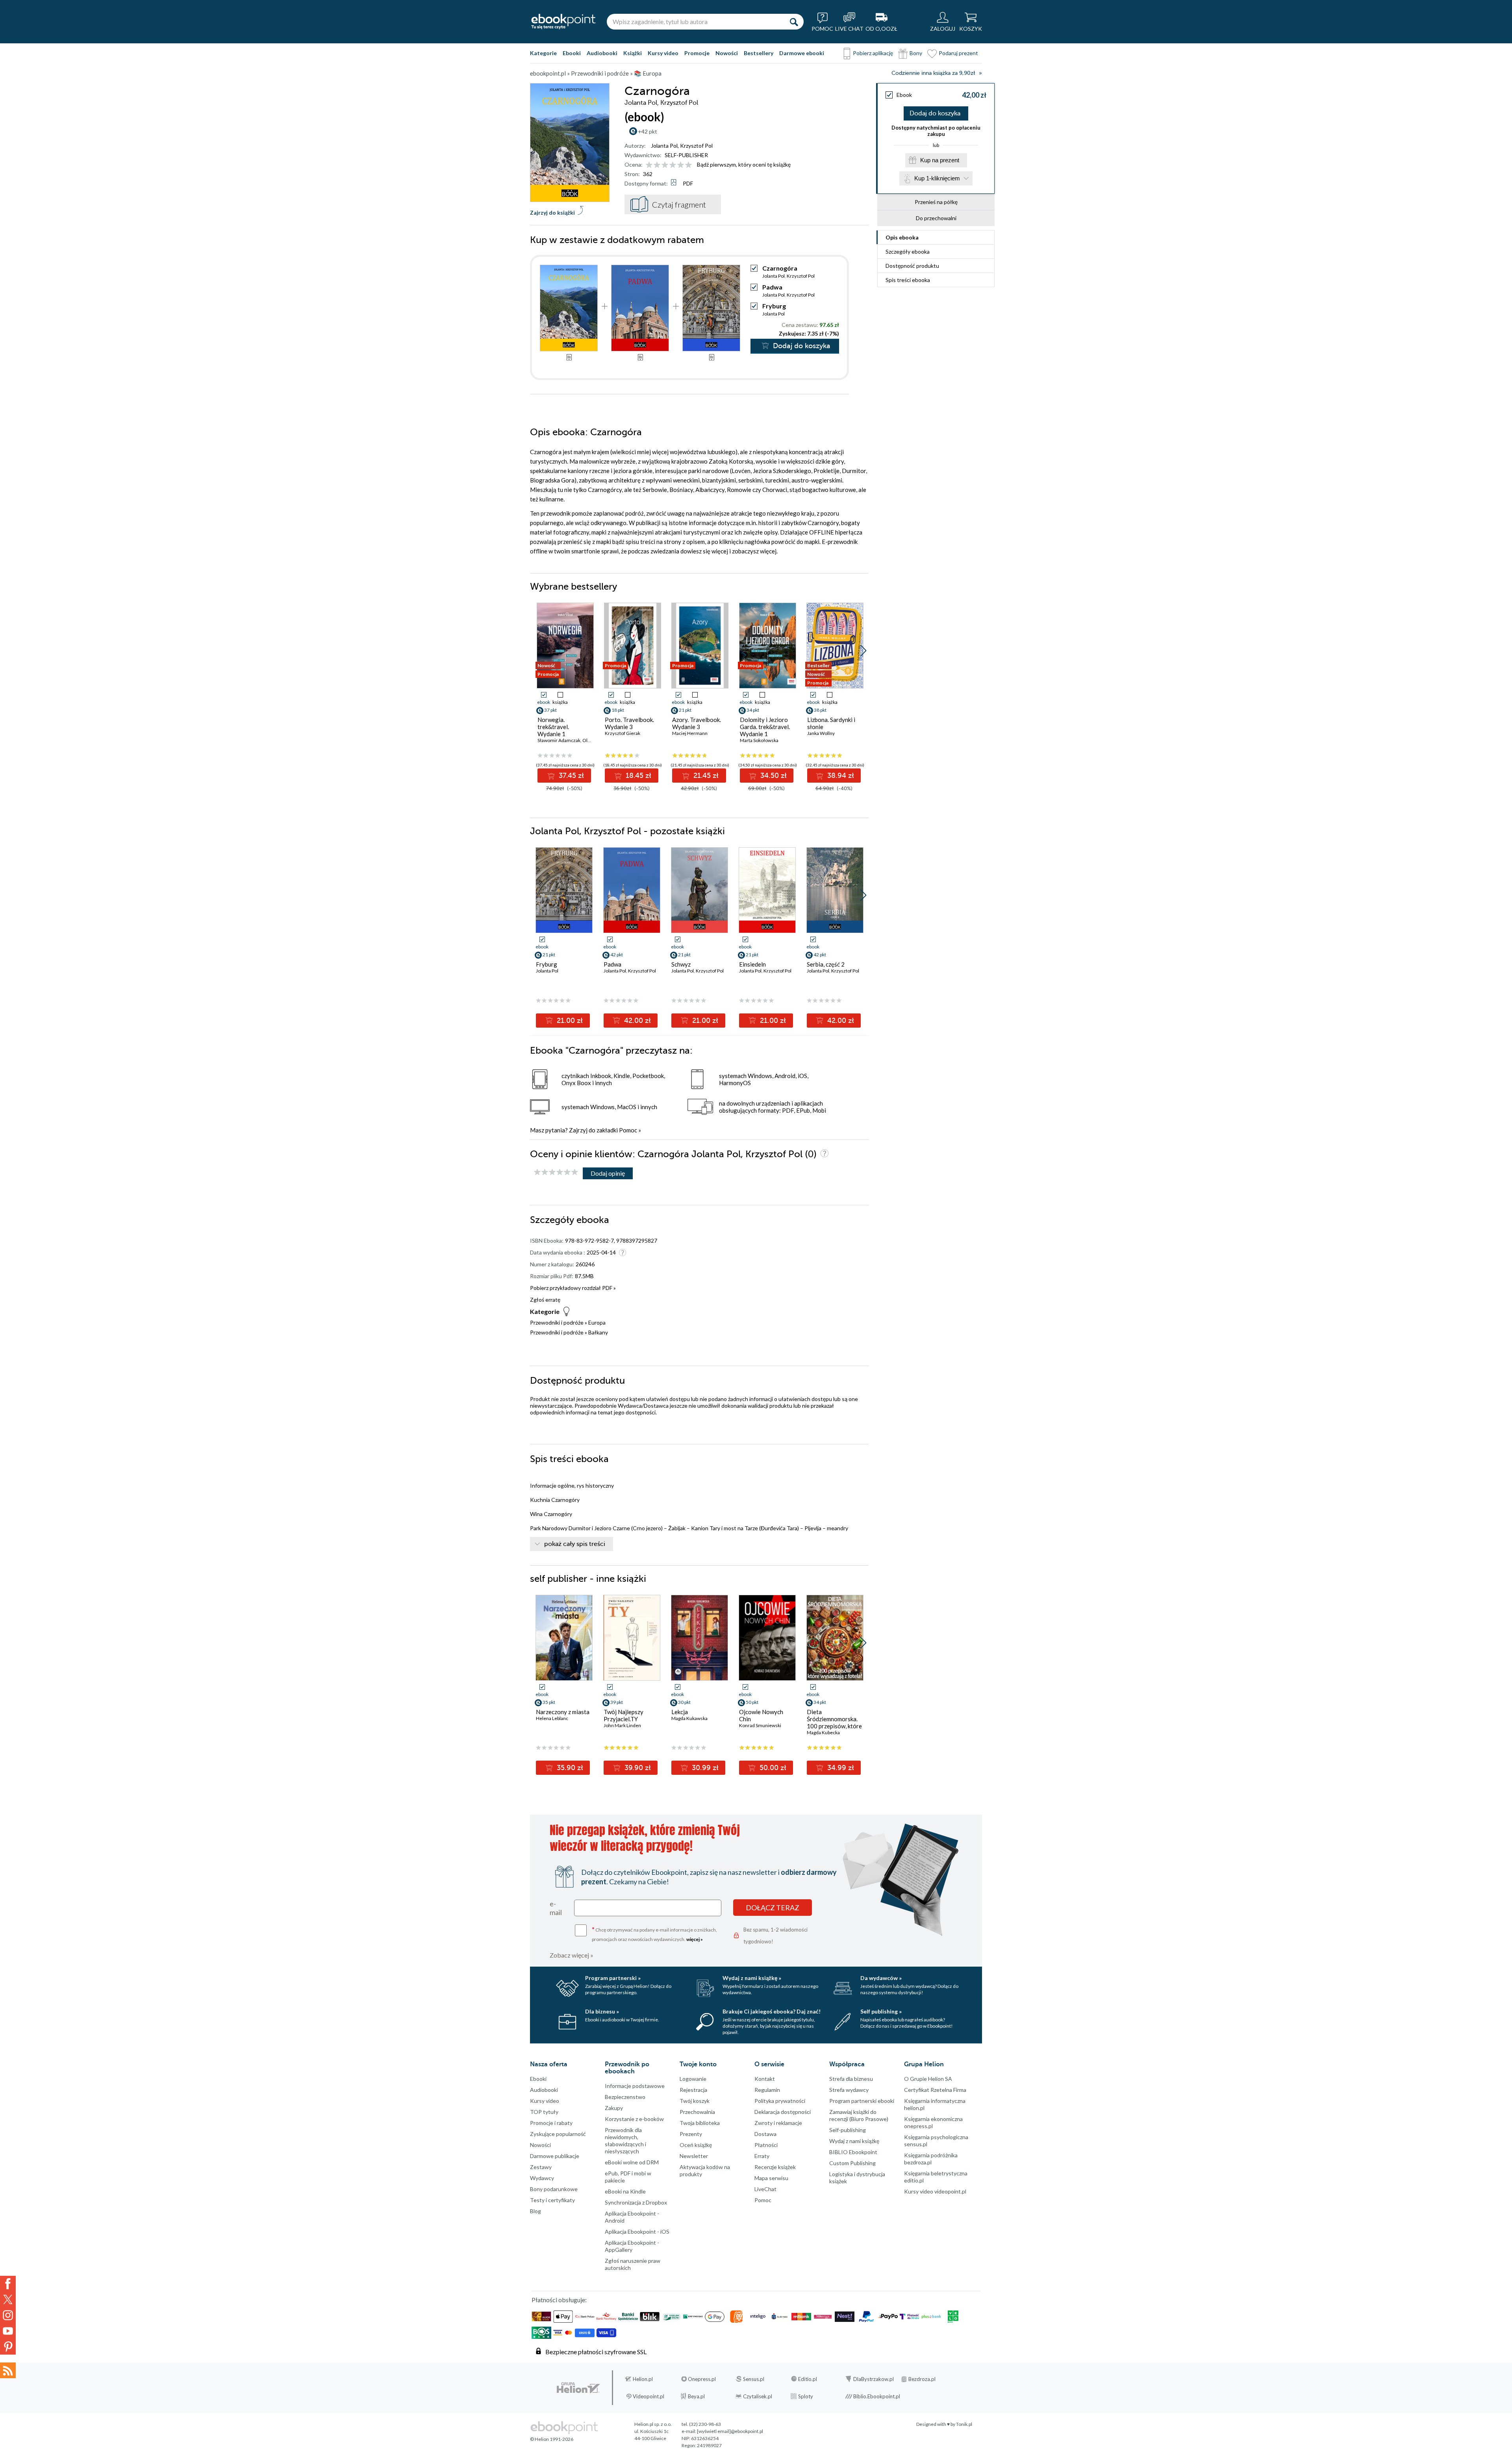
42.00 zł (636, 1021)
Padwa (772, 287)
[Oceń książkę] (669, 164)
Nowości (727, 53)
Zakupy (614, 2108)
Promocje (697, 53)
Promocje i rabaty (551, 2123)
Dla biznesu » (602, 2011)
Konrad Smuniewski (760, 1725)
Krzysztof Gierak (623, 733)
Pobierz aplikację (873, 53)
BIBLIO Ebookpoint (853, 2152)
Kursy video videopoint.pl (935, 2191)
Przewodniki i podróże (557, 1322)
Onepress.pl (702, 2379)
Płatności (766, 2145)
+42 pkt (648, 131)
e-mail (556, 1908)
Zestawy (541, 2167)
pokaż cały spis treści (575, 1544)
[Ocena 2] (657, 165)
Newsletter (694, 2156)
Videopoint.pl (649, 2396)
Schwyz (681, 964)
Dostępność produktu (912, 266)
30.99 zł (704, 1768)
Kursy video (663, 53)
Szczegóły (908, 251)
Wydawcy (542, 2178)
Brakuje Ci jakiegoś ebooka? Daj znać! (772, 2011)
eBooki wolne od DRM (632, 2162)
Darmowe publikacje (555, 2156)
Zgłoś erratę (545, 1300)
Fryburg (774, 306)
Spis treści (908, 280)
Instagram (8, 2315)
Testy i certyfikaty (552, 2200)
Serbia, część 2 (826, 964)
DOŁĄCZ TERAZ (773, 1908)
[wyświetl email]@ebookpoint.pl (730, 2431)
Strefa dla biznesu (851, 2079)
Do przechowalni (936, 218)
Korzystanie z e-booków (634, 2119)
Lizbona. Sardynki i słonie (831, 723)
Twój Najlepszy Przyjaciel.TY (624, 1715)
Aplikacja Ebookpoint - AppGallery (632, 2246)
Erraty (762, 2156)
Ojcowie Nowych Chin (761, 1715)
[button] (863, 651)
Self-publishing (848, 2130)
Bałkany (598, 1332)
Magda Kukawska (689, 1718)
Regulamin (767, 2090)
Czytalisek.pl (758, 2396)
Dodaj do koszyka (935, 113)
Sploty (806, 2396)
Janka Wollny (821, 733)
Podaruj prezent (958, 53)
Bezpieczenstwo (625, 2097)
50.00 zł (772, 1768)
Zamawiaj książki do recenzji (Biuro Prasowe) (859, 2115)
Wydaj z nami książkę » (752, 1978)
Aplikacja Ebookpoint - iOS (637, 2232)
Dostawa (765, 2134)
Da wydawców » (881, 1978)
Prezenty (691, 2134)
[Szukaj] (794, 22)
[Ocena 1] (649, 165)
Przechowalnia (697, 2112)
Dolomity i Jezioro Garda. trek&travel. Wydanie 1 (765, 727)
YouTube (8, 2331)
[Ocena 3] (665, 165)
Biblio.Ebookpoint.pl (877, 2396)
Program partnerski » (613, 1978)
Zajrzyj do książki (552, 212)
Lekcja (680, 1712)
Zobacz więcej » (572, 1955)
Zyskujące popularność (558, 2134)
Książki (633, 53)
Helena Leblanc (552, 1718)
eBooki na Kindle (625, 2191)
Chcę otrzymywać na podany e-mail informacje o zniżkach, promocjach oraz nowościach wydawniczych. (654, 1934)
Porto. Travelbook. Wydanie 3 (629, 723)
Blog (535, 2211)
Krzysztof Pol (696, 146)
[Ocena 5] (681, 165)
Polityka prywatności (780, 2101)
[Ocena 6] (688, 165)
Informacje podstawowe (635, 2086)
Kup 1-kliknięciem (937, 178)
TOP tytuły (544, 2112)
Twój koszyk (695, 2101)
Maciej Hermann (690, 733)
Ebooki (572, 53)
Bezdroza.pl (922, 2379)
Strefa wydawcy (849, 2090)
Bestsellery (759, 53)
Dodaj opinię (608, 1173)
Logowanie (693, 2079)
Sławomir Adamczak (559, 740)
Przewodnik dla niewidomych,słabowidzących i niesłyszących (625, 2141)
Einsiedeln (752, 964)
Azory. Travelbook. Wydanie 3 (697, 723)
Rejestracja (693, 2090)
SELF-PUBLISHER (686, 155)
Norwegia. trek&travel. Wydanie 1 (553, 727)
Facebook (8, 2284)
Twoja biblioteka (700, 2123)
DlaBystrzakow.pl (874, 2379)
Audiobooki (602, 53)
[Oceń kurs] (556, 1172)
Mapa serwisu (771, 2178)
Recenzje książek (775, 2167)
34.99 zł (840, 1768)
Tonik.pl (964, 2424)
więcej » (695, 1939)
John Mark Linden (622, 1725)
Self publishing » (881, 2011)
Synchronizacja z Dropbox (636, 2202)
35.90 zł (569, 1768)
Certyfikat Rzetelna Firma (935, 2090)
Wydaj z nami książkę (854, 2141)
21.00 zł (569, 1021)
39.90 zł (637, 1768)
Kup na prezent (940, 160)
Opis (902, 237)
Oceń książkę (696, 2145)
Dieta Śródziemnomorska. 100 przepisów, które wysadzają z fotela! (834, 1722)
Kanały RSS (8, 2370)
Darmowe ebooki (802, 53)
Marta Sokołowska (759, 740)
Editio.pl (808, 2379)
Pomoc (628, 1130)
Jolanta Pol (664, 146)
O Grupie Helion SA (928, 2079)
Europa (597, 1322)
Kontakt (765, 2079)
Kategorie (543, 53)
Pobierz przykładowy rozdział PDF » (573, 1288)
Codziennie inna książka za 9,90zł (933, 73)
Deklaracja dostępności (783, 2112)
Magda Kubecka (823, 1732)
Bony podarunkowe (554, 2189)
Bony (916, 53)
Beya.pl (696, 2396)
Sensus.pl (754, 2379)
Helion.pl (643, 2379)
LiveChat (765, 2189)
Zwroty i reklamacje (778, 2123)
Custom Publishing (852, 2163)
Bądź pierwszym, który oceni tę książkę (744, 164)
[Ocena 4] (673, 165)
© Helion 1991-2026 (552, 2439)
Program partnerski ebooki (862, 2101)
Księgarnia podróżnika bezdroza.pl (931, 2159)
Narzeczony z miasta (563, 1712)
